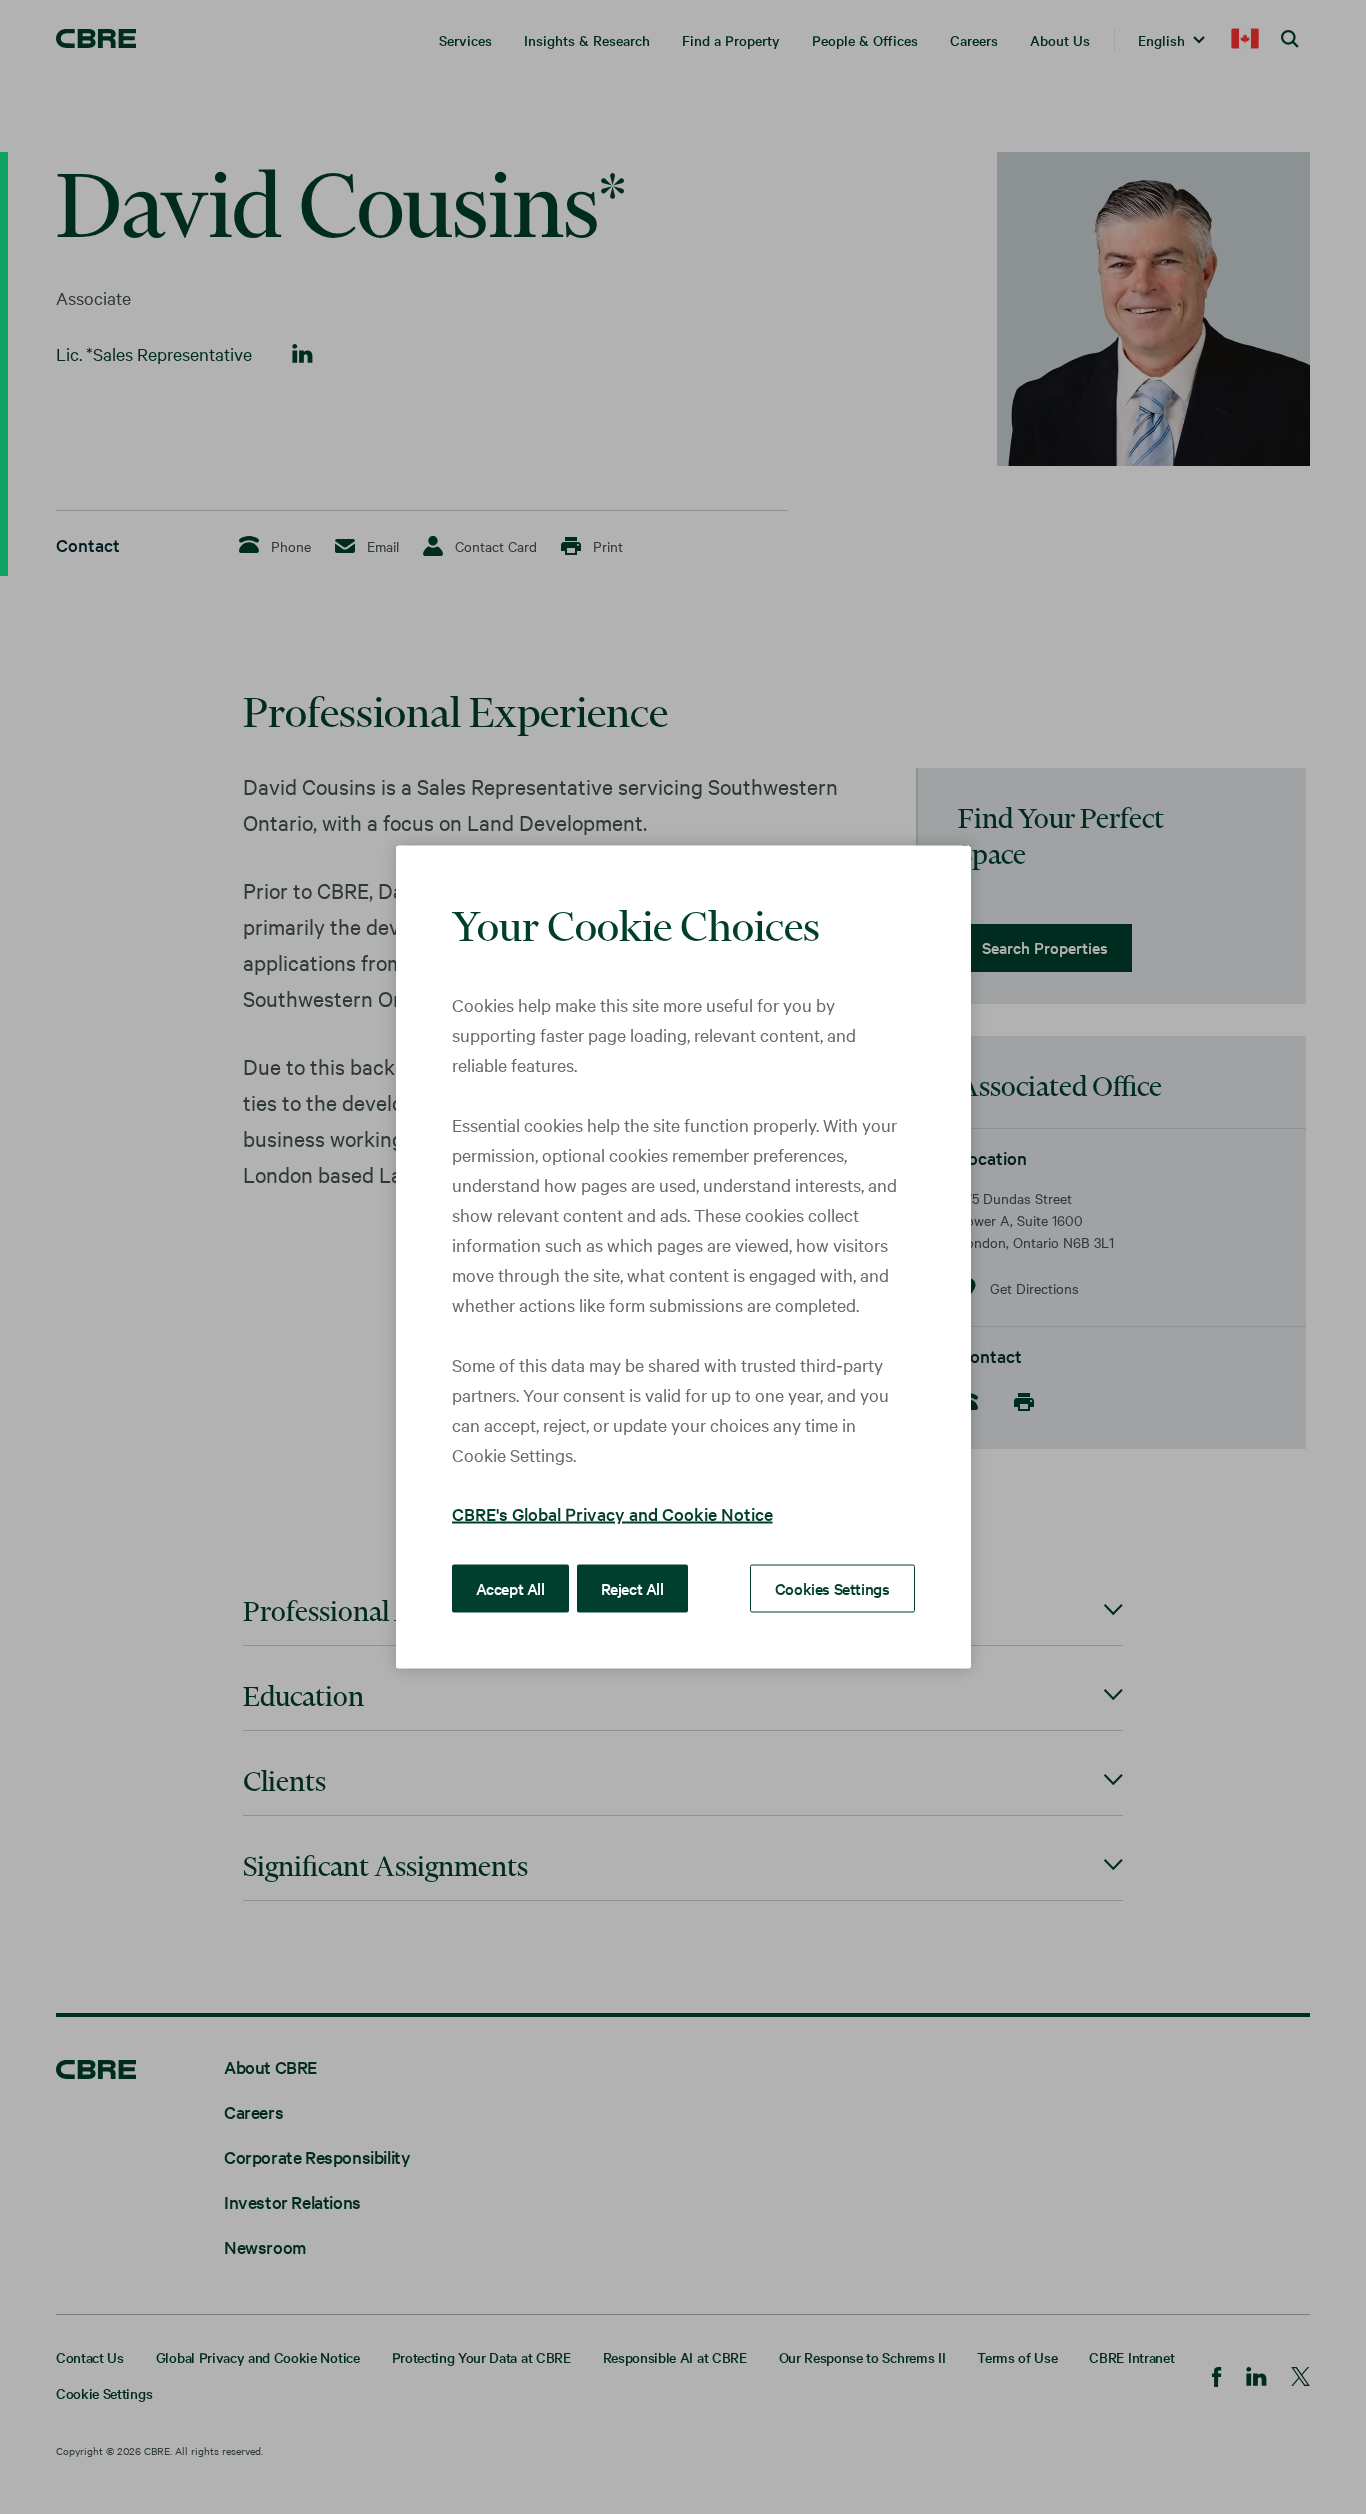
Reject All (632, 1588)
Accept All (510, 1588)
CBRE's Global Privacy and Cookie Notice (612, 1513)
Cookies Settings (832, 1588)
